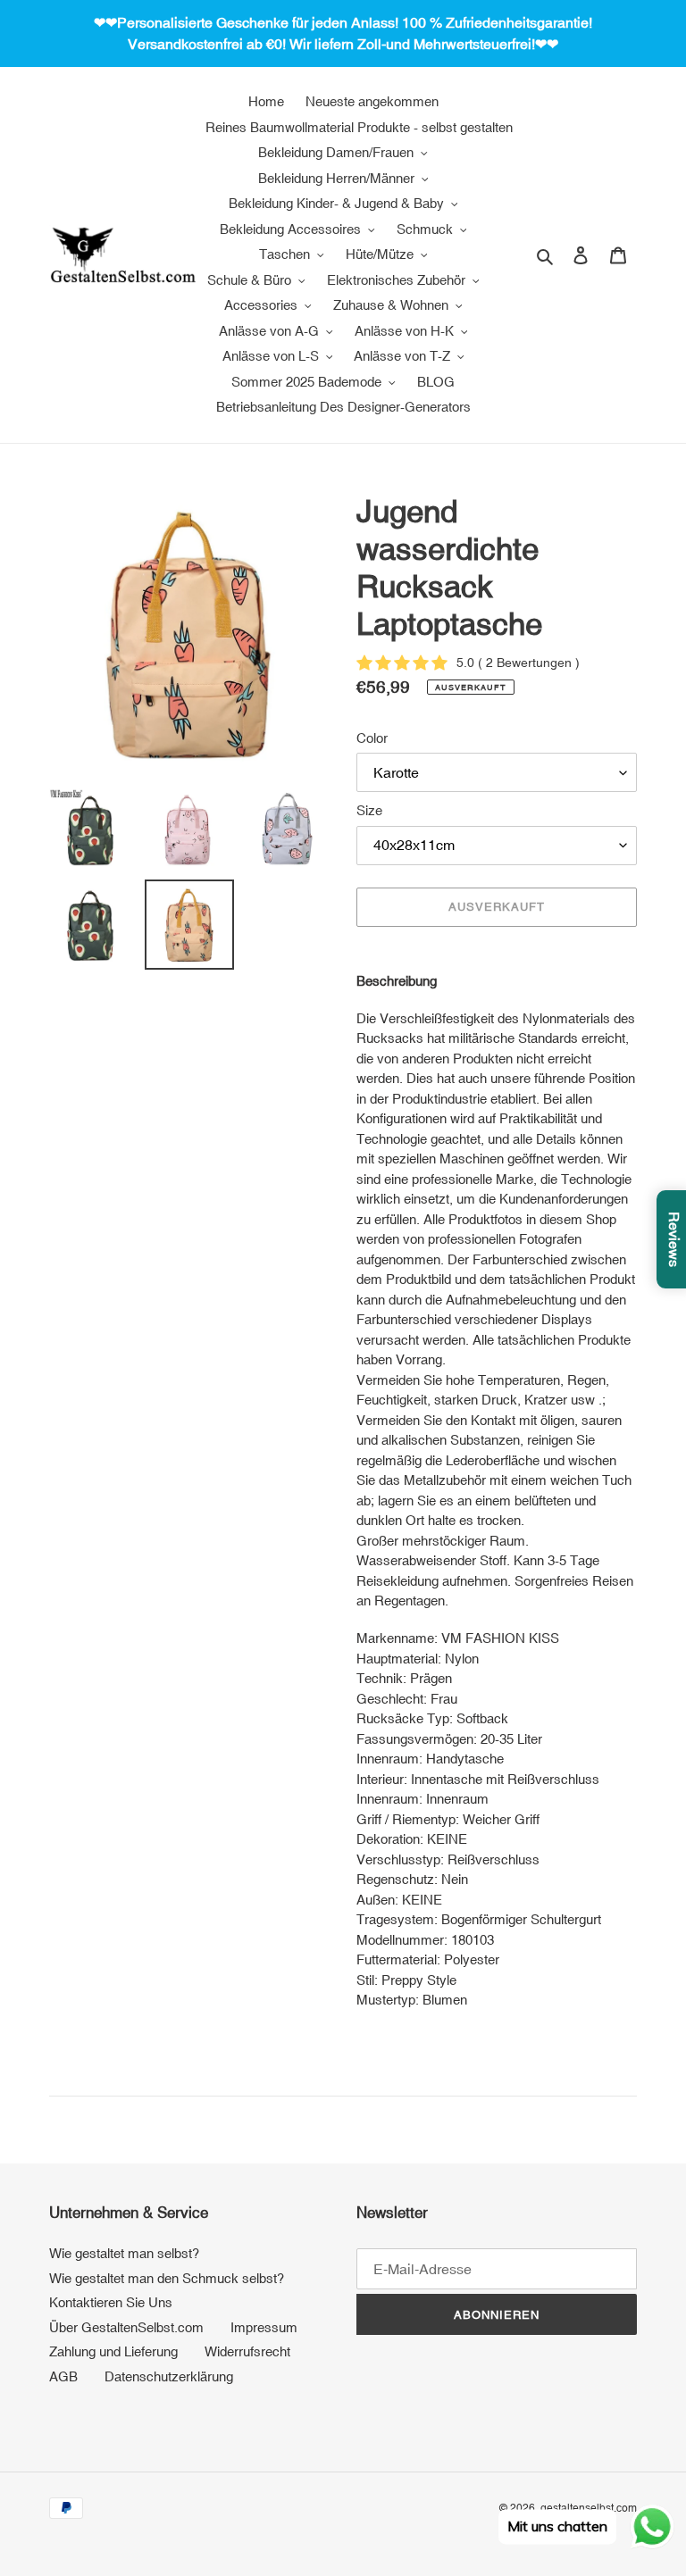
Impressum (264, 2327)
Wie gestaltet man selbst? (124, 2253)
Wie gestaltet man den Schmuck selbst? (167, 2278)
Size (369, 810)
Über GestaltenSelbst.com (126, 2327)
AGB (63, 2376)
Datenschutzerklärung (169, 2376)
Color (372, 738)
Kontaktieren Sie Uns (111, 2302)
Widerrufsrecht (247, 2351)
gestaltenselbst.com (589, 2508)
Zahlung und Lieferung (113, 2351)
